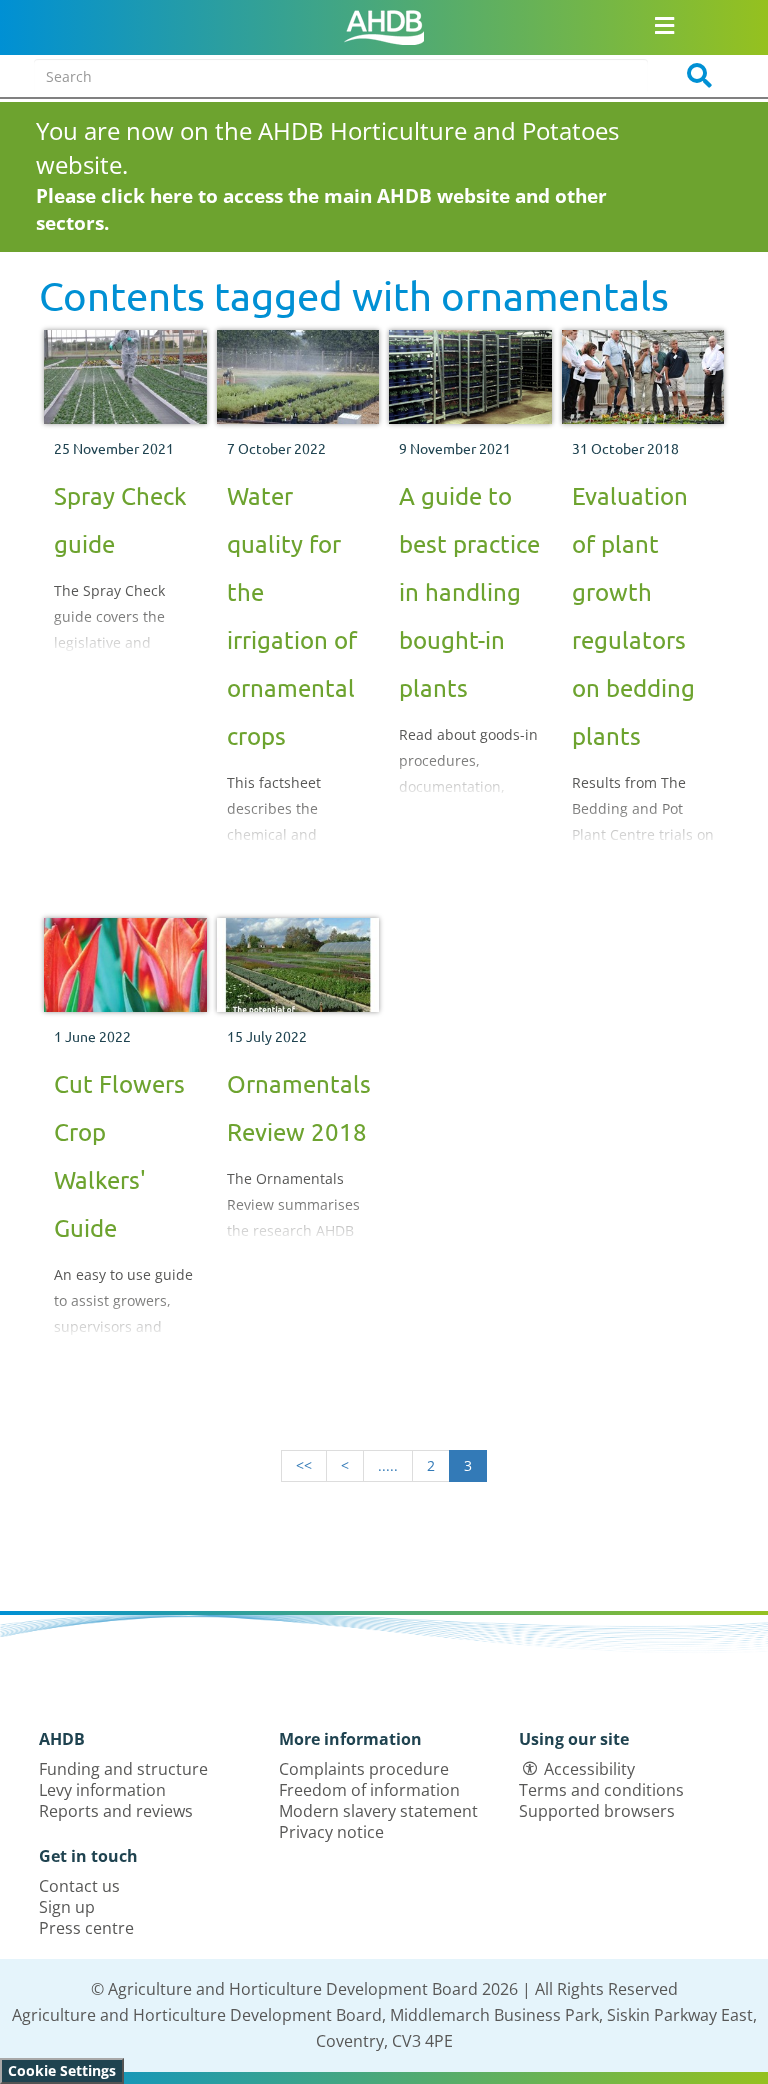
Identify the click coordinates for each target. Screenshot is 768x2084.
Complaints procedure (364, 1769)
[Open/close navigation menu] (665, 25)
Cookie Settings (62, 2070)
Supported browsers (597, 1811)
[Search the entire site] (693, 76)
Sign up (67, 1907)
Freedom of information (369, 1790)
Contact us (79, 1886)
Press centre (86, 1928)
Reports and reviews (116, 1811)
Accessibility (589, 1769)
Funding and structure (123, 1769)
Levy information (102, 1790)
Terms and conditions (601, 1790)
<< (304, 1465)
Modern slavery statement (378, 1811)
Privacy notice (331, 1832)
